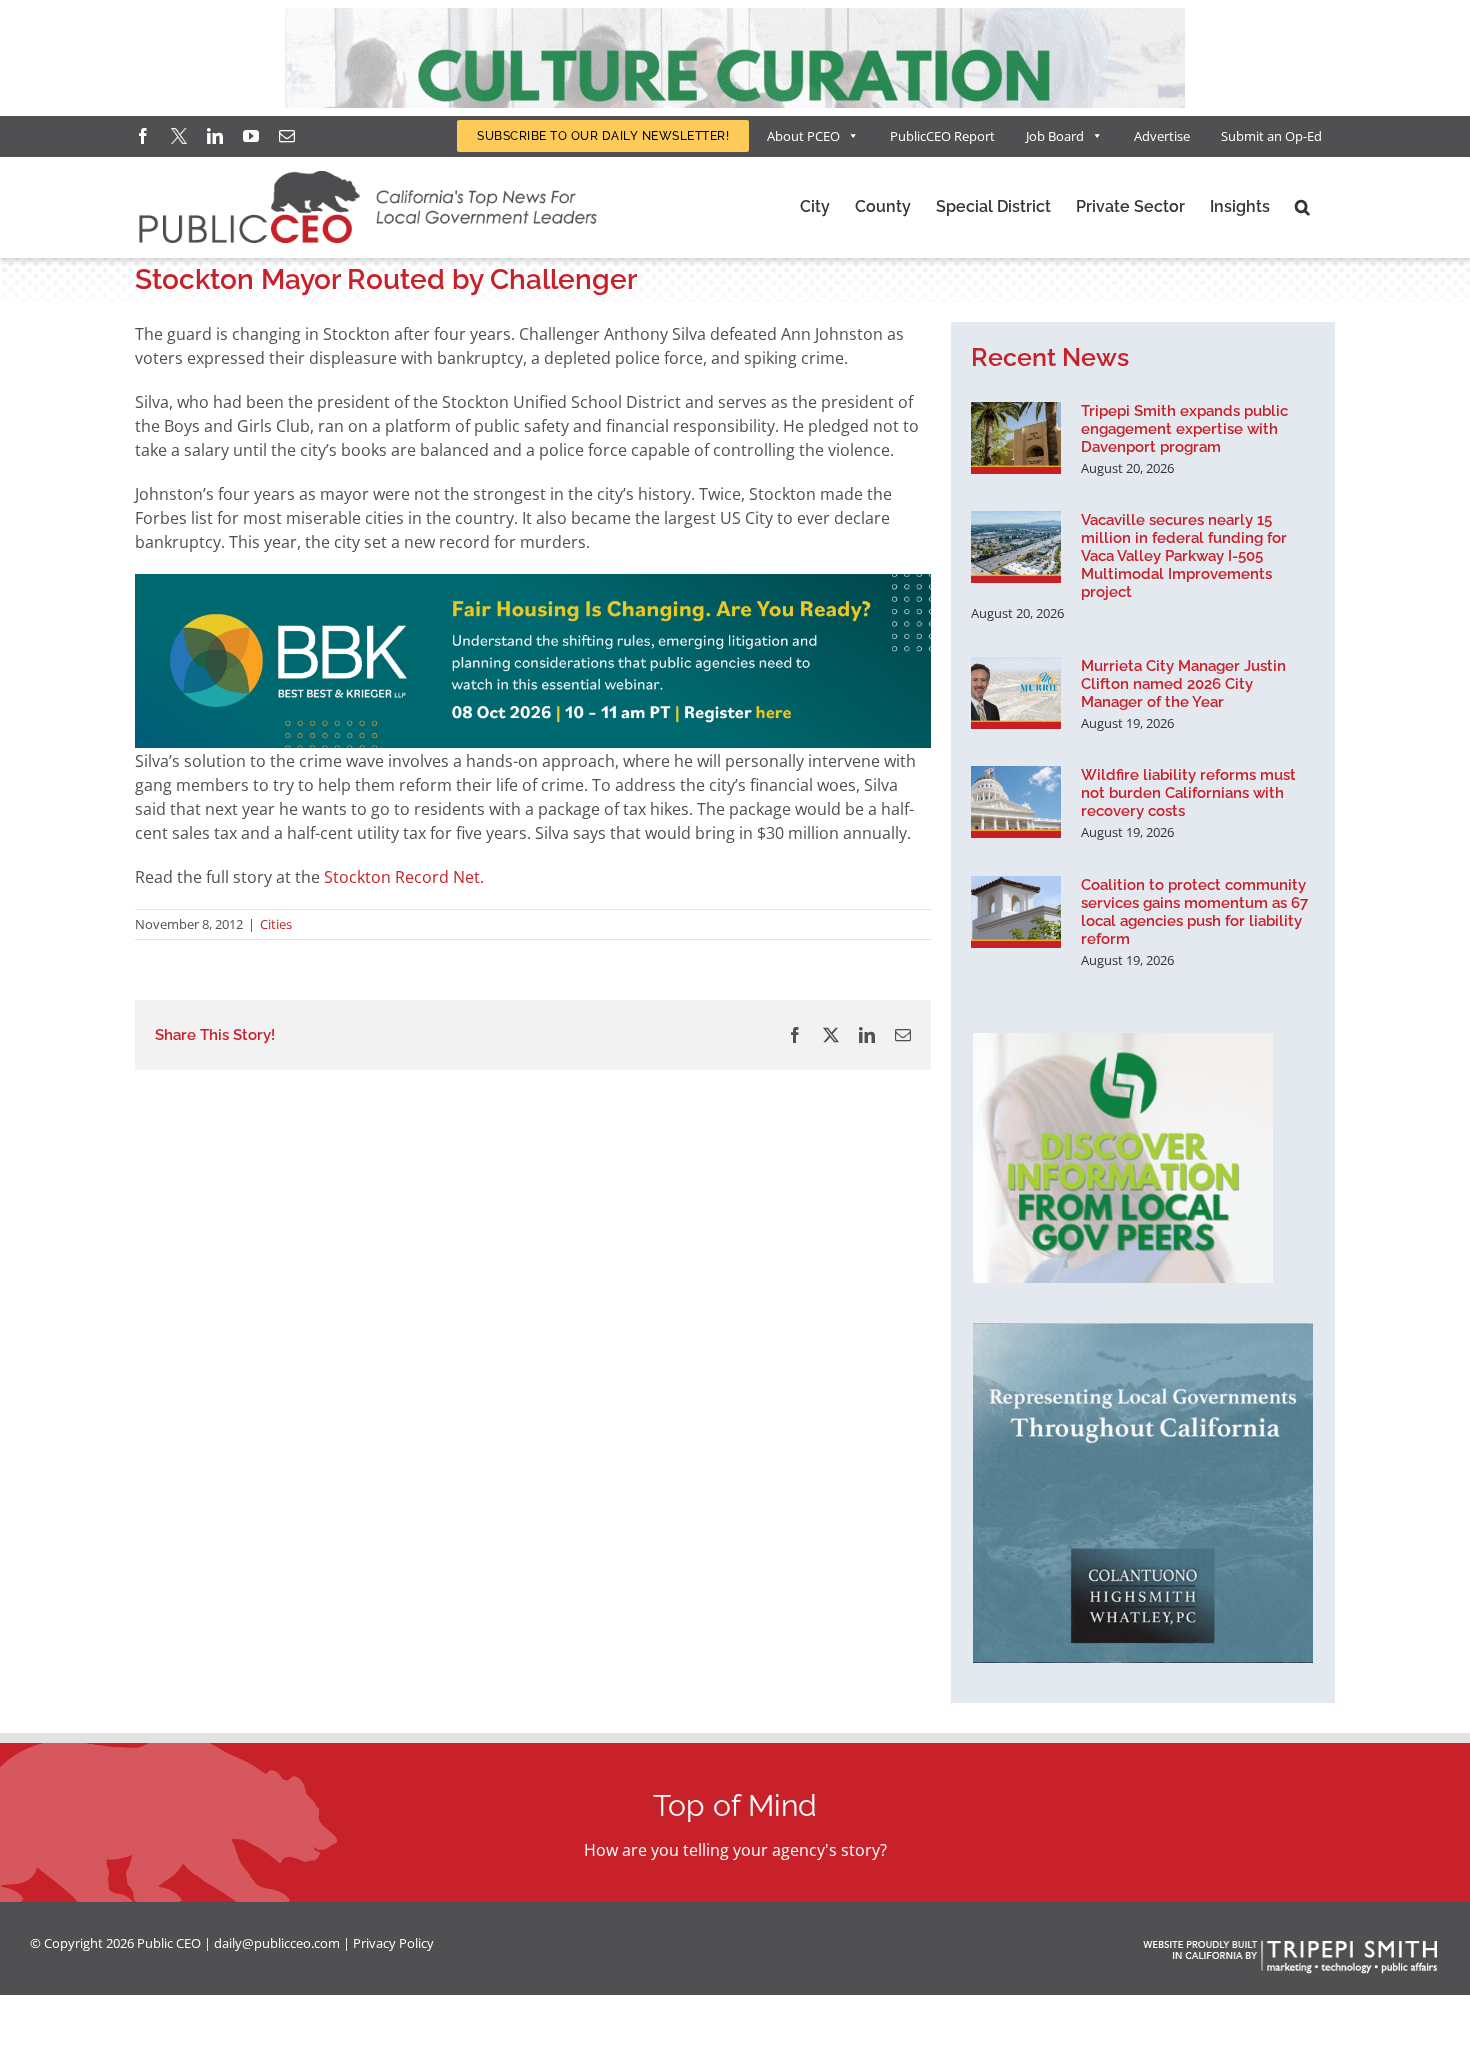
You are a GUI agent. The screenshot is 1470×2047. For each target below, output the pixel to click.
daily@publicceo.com (277, 1943)
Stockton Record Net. (402, 877)
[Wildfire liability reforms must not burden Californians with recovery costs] (1016, 802)
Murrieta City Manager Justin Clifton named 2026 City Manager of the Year (1183, 684)
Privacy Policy (393, 1943)
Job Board (1055, 136)
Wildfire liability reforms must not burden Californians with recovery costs (1188, 793)
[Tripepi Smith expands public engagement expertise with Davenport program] (1016, 438)
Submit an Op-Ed (1271, 136)
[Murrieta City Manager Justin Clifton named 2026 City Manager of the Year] (1016, 693)
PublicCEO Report (942, 136)
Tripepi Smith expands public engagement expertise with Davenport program (1184, 429)
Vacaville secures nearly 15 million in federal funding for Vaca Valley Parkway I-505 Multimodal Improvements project (1184, 556)
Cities (276, 924)
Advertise (1162, 136)
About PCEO (803, 136)
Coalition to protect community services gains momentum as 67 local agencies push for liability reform (1194, 912)
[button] (1302, 207)
